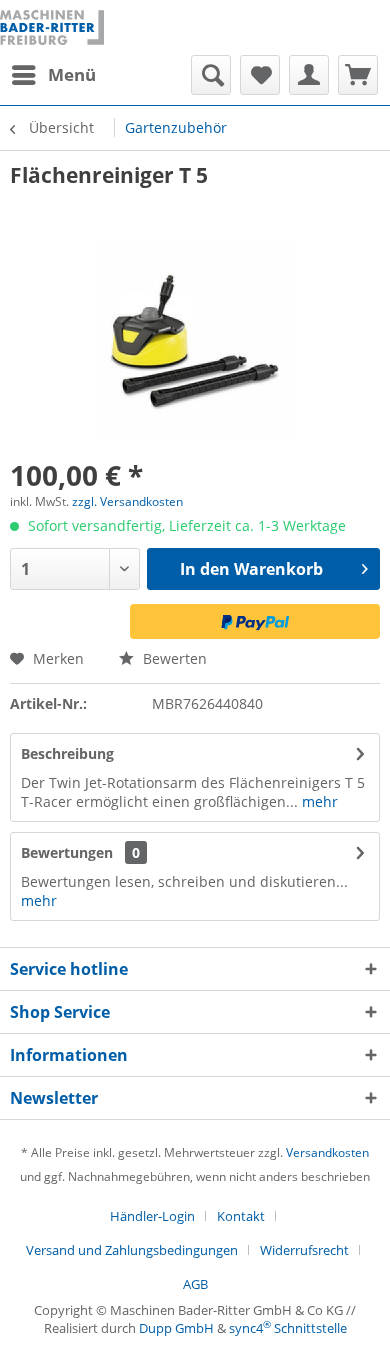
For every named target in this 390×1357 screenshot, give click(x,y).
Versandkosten (327, 1152)
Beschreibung (67, 753)
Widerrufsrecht (304, 1250)
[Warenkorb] (358, 75)
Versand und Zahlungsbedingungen (132, 1250)
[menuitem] (53, 75)
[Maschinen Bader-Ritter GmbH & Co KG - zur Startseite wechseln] (52, 27)
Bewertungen (67, 852)
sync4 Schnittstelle (288, 1328)
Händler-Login (152, 1216)
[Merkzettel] (260, 75)
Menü (72, 74)
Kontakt (241, 1216)
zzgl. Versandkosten (127, 501)
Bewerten (173, 658)
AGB (195, 1284)
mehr (318, 801)
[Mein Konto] (309, 75)
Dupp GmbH (176, 1328)
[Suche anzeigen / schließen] (211, 75)
